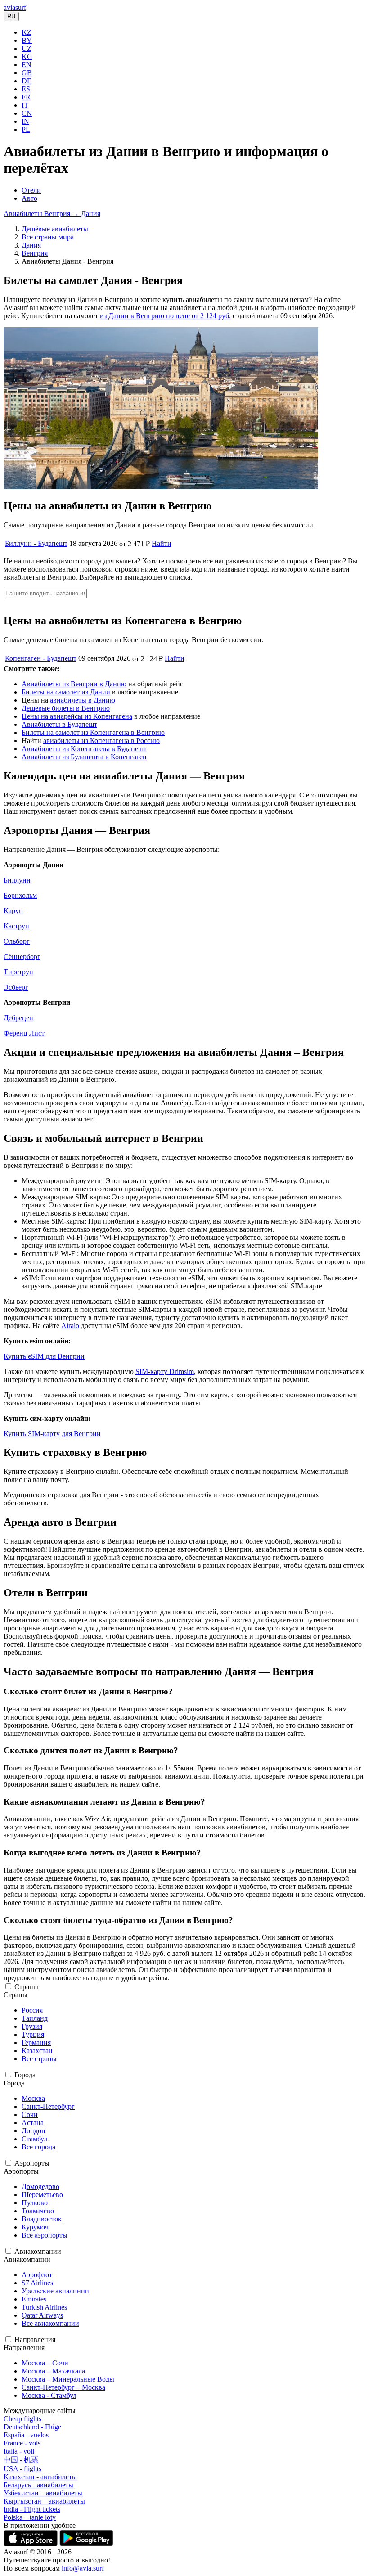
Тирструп (18, 972)
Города (25, 2075)
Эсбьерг (16, 987)
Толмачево (38, 2211)
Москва (33, 2098)
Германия (36, 2042)
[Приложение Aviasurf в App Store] (31, 2544)
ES (26, 89)
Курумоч (35, 2227)
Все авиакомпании (50, 2323)
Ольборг (17, 941)
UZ (27, 48)
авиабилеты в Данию (83, 700)
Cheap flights (22, 2419)
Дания (31, 245)
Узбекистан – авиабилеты (43, 2493)
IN (25, 121)
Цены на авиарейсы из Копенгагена (77, 716)
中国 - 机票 (21, 2460)
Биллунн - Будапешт (36, 543)
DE (27, 81)
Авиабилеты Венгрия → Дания (52, 214)
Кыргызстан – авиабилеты (44, 2501)
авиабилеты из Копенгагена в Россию (101, 741)
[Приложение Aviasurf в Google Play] (86, 2544)
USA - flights (22, 2469)
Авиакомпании (38, 2251)
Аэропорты (32, 2163)
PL (26, 129)
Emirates (34, 2299)
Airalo (70, 1326)
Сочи (30, 2114)
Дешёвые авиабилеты (55, 229)
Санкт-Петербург (48, 2106)
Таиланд (35, 2018)
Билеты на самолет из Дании (66, 692)
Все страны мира (48, 237)
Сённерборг (22, 957)
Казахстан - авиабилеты (40, 2477)
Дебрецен (18, 1018)
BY (27, 40)
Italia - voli (19, 2451)
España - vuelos (26, 2435)
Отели (31, 190)
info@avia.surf (83, 2568)
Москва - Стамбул (49, 2395)
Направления (35, 2340)
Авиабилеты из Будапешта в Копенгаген (84, 757)
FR (26, 97)
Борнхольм (20, 895)
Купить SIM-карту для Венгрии (52, 1434)
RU (11, 16)
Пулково (35, 2203)
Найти (162, 543)
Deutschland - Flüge (32, 2427)
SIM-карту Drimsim (165, 1371)
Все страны (39, 2059)
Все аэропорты (45, 2235)
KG (27, 56)
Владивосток (42, 2219)
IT (25, 105)
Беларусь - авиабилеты (38, 2485)
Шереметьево (42, 2195)
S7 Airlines (37, 2283)
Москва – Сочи (45, 2363)
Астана (33, 2123)
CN (27, 113)
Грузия (32, 2026)
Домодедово (40, 2186)
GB (27, 73)
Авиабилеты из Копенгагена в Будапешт (84, 749)
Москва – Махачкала (53, 2371)
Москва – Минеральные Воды (68, 2379)
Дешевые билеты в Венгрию (66, 708)
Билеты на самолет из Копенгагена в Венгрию (93, 732)
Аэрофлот (37, 2275)
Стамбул (34, 2139)
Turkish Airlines (44, 2307)
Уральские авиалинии (55, 2291)
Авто (29, 198)
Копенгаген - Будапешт (41, 658)
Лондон (34, 2131)
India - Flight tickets (32, 2509)
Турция (33, 2034)
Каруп (13, 911)
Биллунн (17, 880)
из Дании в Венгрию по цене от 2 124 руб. (165, 316)
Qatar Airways (42, 2315)
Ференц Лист (24, 1033)
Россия (32, 2010)
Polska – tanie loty (30, 2517)
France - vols (22, 2443)
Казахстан (37, 2051)
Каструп (16, 926)
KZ (27, 32)
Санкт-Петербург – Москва (63, 2387)
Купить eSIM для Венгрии (44, 1356)
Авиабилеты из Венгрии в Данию (74, 684)
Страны (26, 1987)
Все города (38, 2147)
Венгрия (35, 253)
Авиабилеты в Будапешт (59, 724)
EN (27, 65)
